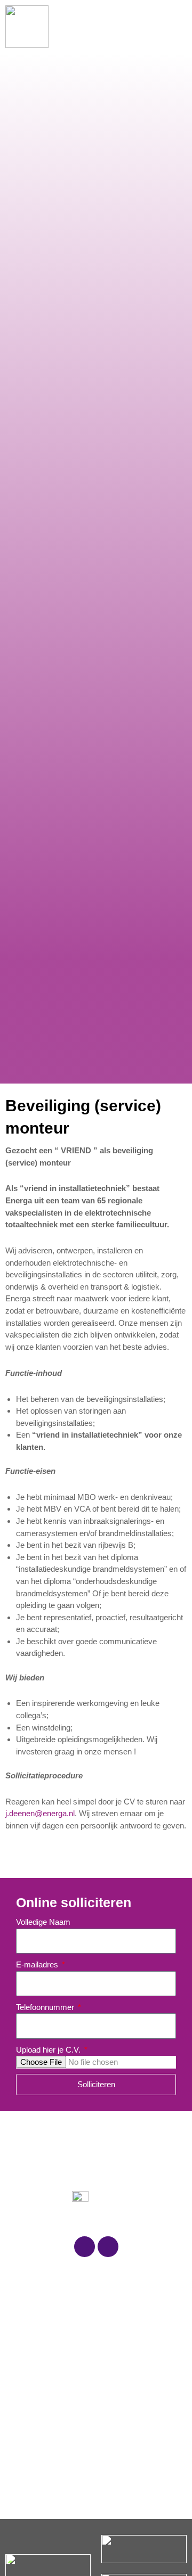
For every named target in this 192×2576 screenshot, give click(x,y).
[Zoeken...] (134, 27)
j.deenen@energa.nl (40, 1813)
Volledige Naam (43, 1922)
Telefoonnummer (46, 2007)
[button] (173, 27)
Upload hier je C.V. (49, 2050)
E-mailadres (38, 1964)
